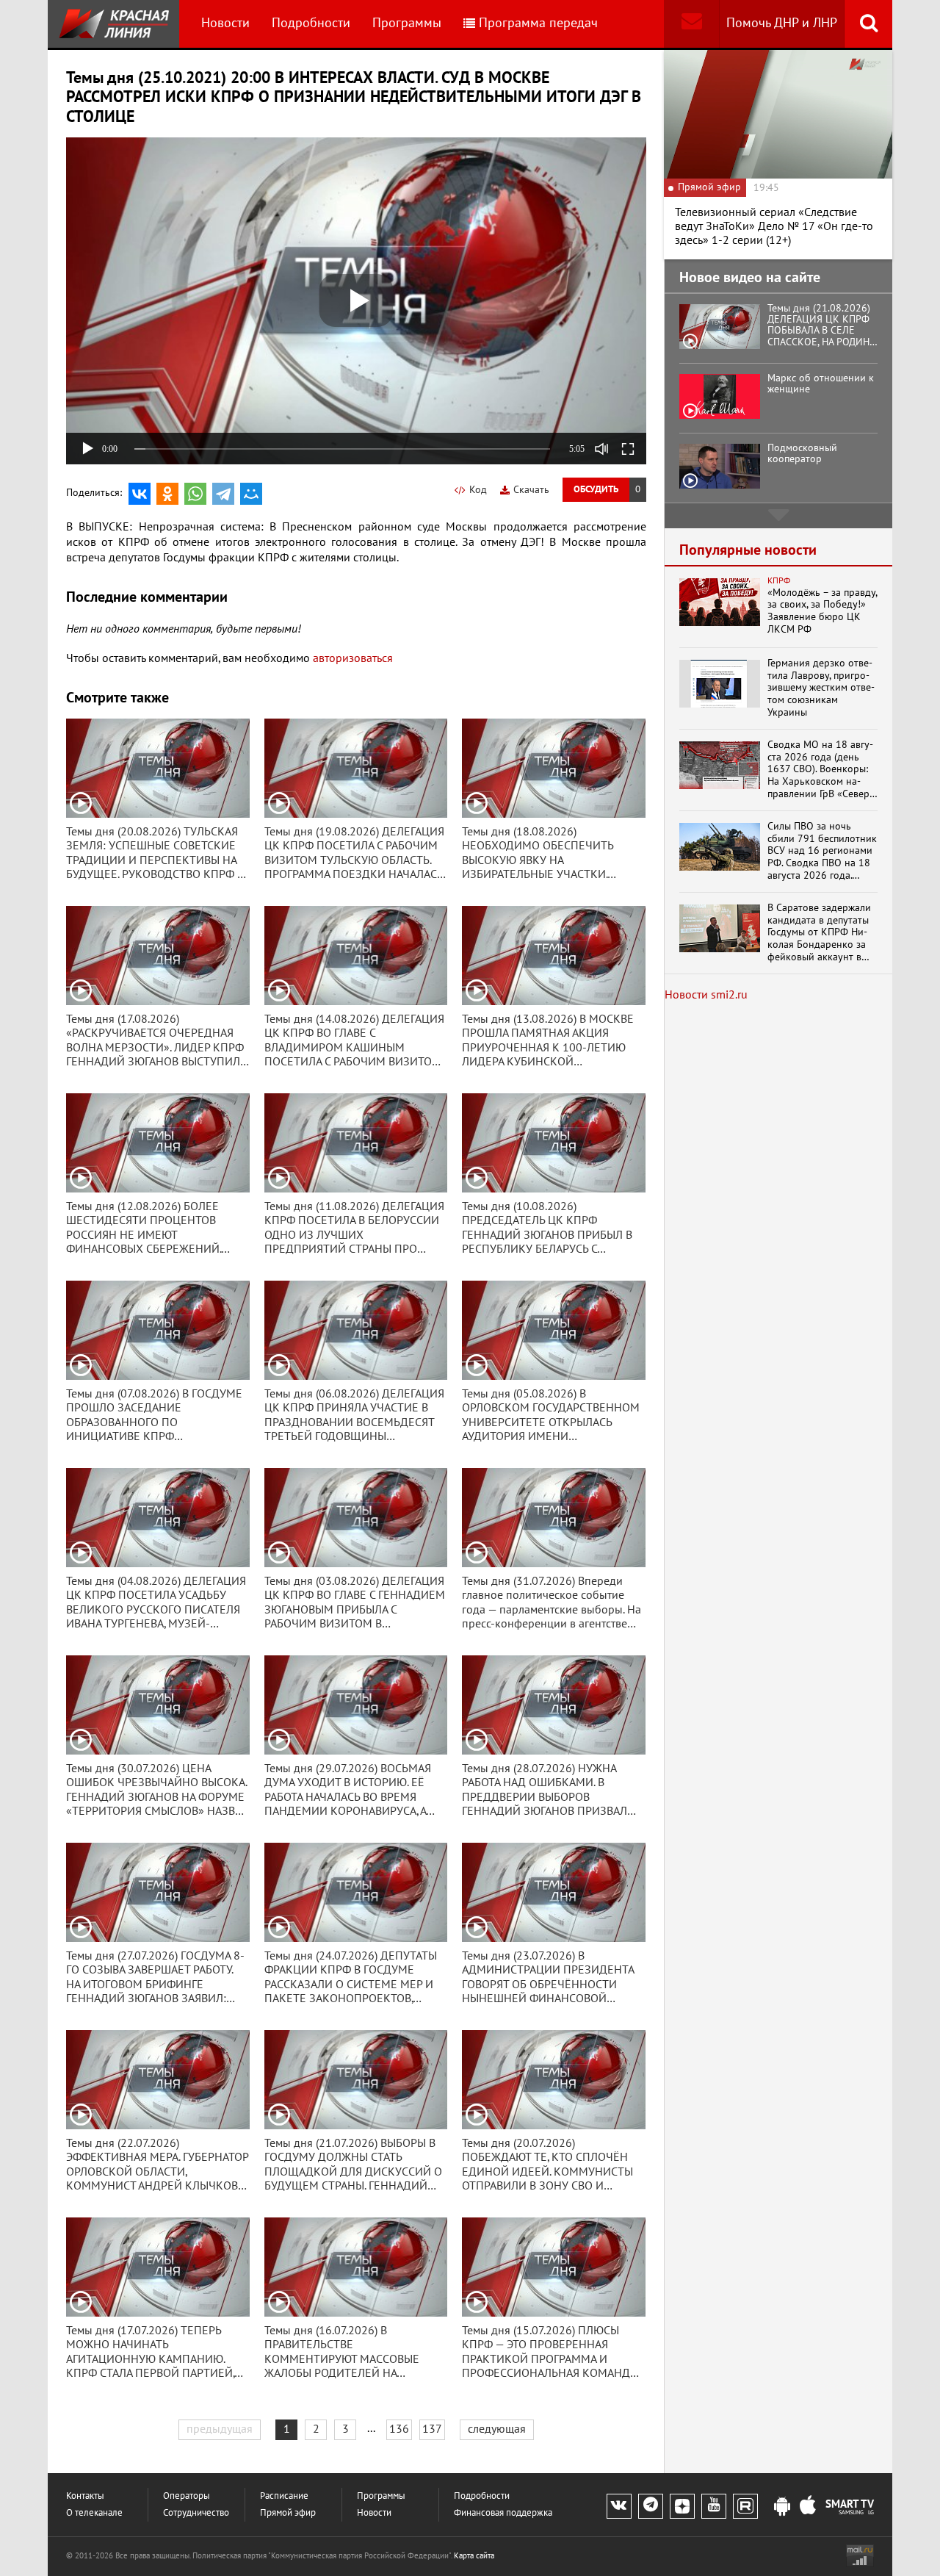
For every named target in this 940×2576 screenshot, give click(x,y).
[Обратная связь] (691, 24)
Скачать (531, 490)
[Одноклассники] (167, 494)
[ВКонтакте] (140, 494)
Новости (225, 23)
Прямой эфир (288, 2513)
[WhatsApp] (195, 494)
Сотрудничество (196, 2513)
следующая (497, 2429)
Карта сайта (474, 2556)
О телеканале (94, 2513)
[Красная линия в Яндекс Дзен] (682, 2506)
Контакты (85, 2496)
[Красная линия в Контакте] (619, 2506)
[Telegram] (223, 494)
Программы (407, 23)
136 (399, 2429)
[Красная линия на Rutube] (745, 2506)
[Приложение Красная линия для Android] (782, 2507)
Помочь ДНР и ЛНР (782, 23)
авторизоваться (353, 658)
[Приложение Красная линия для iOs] (808, 2507)
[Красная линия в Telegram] (651, 2506)
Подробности (311, 23)
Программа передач (538, 23)
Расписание (284, 2496)
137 (432, 2429)
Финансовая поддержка (503, 2513)
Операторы (187, 2496)
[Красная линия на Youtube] (714, 2506)
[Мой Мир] (251, 494)
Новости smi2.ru (706, 995)
